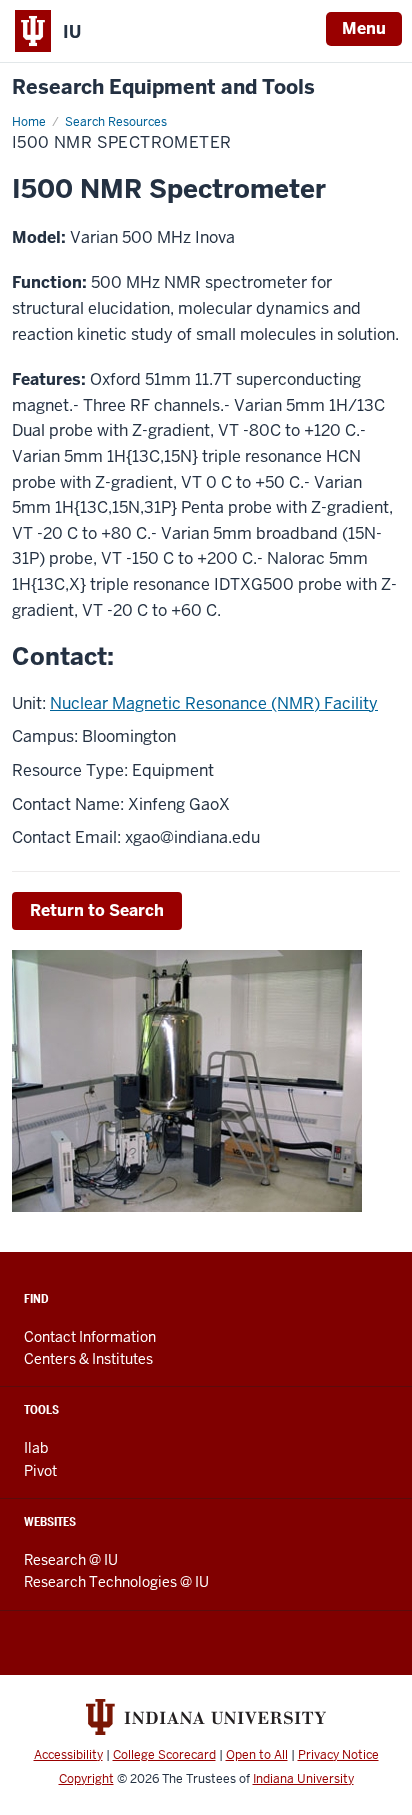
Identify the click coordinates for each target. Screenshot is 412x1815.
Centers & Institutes (88, 1359)
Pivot (40, 1471)
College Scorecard (164, 1755)
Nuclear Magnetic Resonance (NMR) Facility (214, 703)
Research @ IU (71, 1560)
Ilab (36, 1448)
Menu (364, 28)
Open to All (257, 1755)
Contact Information (90, 1337)
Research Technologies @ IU (116, 1582)
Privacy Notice (338, 1755)
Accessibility (68, 1755)
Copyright (86, 1779)
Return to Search (97, 910)
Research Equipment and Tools (163, 87)
